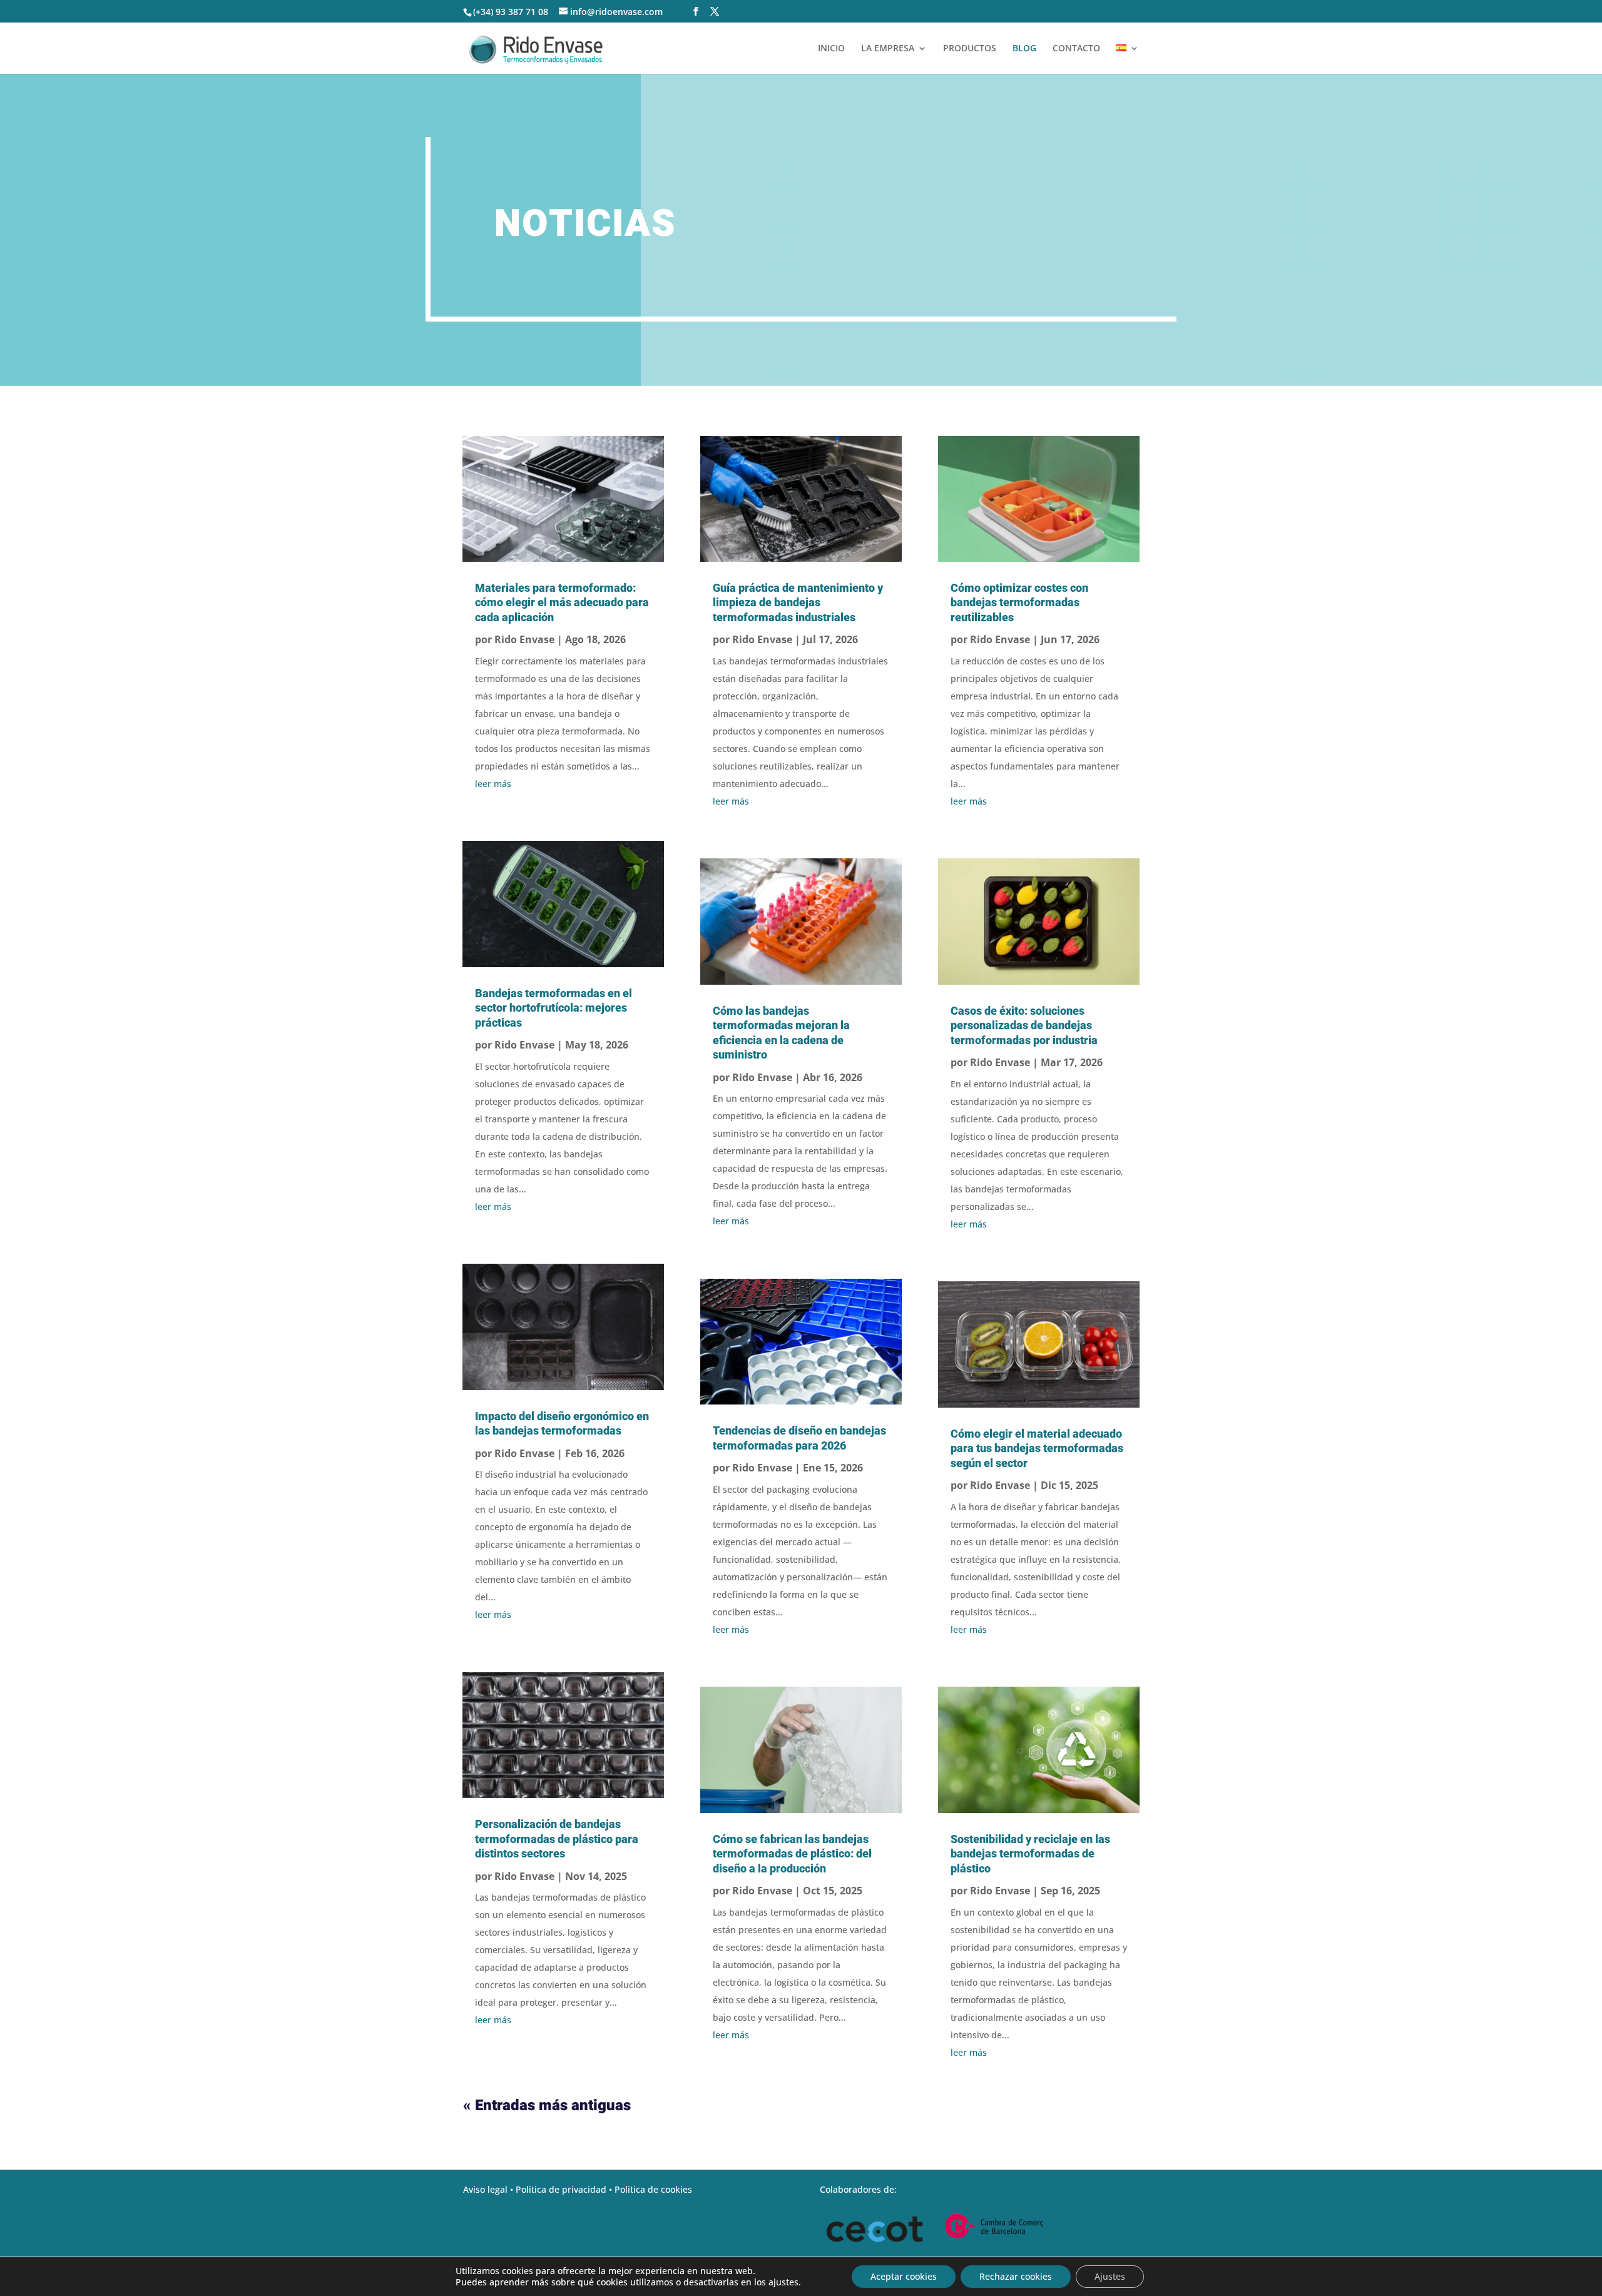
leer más (493, 784)
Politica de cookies (653, 2189)
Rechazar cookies (1016, 2276)
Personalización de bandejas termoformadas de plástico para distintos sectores (557, 1839)
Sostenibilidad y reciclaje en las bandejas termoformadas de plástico (1030, 1854)
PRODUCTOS (970, 49)
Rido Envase (524, 639)
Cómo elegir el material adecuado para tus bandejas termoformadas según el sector (1037, 1448)
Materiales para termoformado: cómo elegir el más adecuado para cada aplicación (562, 602)
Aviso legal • (489, 2189)
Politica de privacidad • (565, 2189)
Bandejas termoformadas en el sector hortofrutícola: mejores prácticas (554, 1008)
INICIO (831, 49)
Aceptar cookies (904, 2276)
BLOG (1024, 49)
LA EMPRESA (888, 49)
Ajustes (1110, 2276)
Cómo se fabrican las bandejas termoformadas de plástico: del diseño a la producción (792, 1854)
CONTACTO (1076, 49)
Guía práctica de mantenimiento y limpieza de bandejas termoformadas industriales (798, 602)
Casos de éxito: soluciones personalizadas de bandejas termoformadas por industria (1024, 1025)
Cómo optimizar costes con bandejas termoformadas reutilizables (1019, 602)
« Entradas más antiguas (547, 2106)
